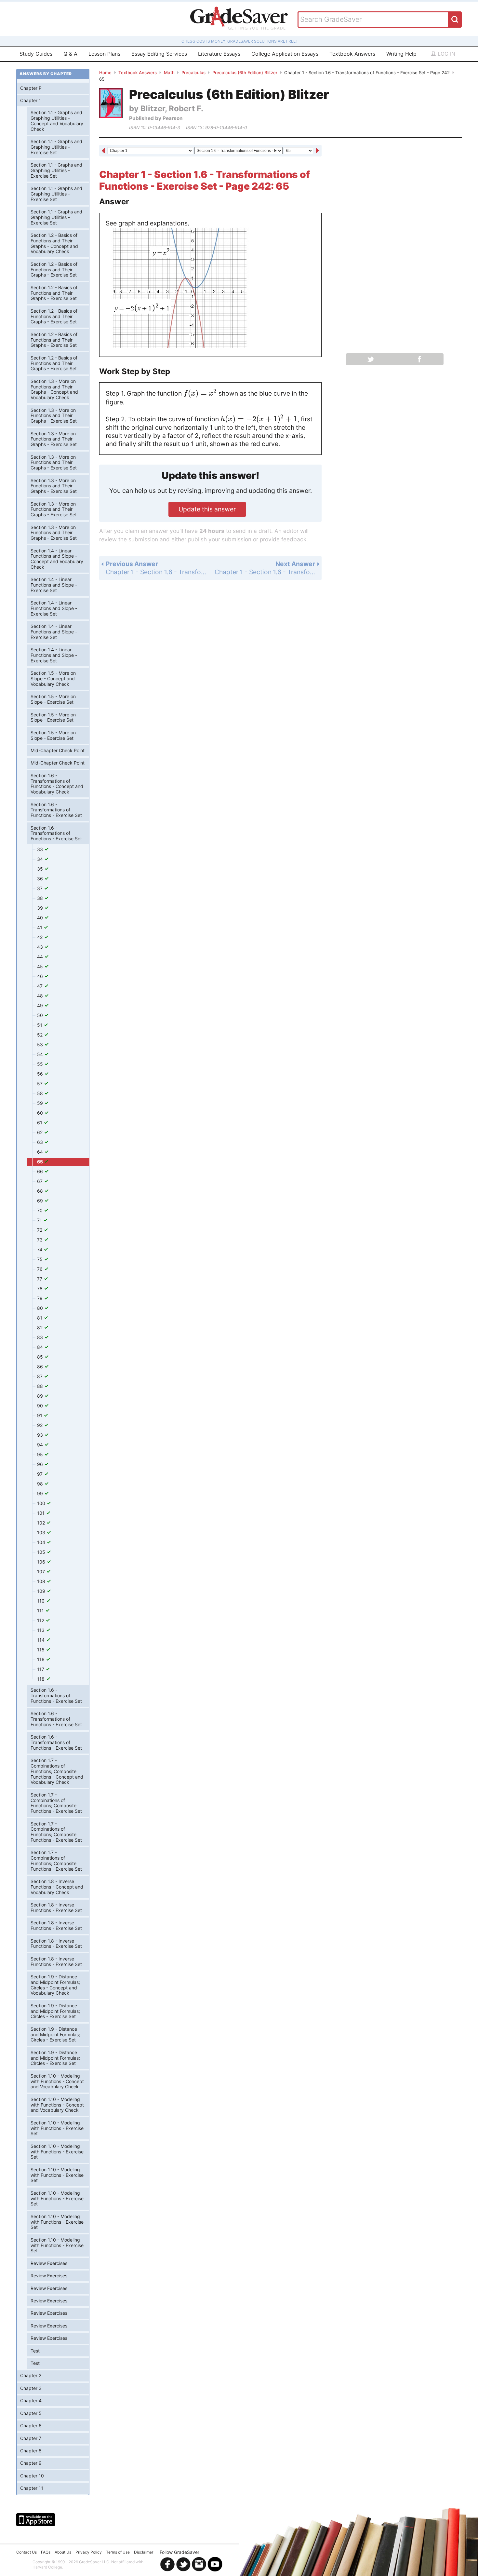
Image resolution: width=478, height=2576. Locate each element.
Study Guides (36, 54)
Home (105, 73)
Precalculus (193, 73)
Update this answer (207, 509)
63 (41, 1142)
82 (40, 1328)
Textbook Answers (352, 54)
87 (40, 1376)
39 (41, 908)
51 (40, 1025)
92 (40, 1425)
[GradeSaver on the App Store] (36, 2520)
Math (169, 73)
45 (41, 966)
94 (41, 1445)
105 (42, 1552)
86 (41, 1367)
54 (41, 1054)
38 (41, 898)
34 (41, 859)
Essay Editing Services (159, 54)
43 (41, 947)
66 (41, 1171)
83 (41, 1337)
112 (41, 1620)
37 (40, 888)
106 (42, 1562)
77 (40, 1279)
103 (42, 1532)
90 (41, 1406)
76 (40, 1269)
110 (41, 1601)
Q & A (70, 54)
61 (40, 1123)
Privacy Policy (89, 2552)
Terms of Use (118, 2552)
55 (41, 1064)
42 (40, 937)
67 (40, 1181)
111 (41, 1611)
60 (41, 1113)
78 (40, 1288)
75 (40, 1259)
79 (40, 1298)
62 (40, 1132)
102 (42, 1523)
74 (40, 1249)
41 (40, 927)
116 (41, 1659)
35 (41, 869)
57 (40, 1084)
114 (41, 1640)
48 (41, 996)
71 (40, 1220)
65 (40, 1162)
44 (41, 957)
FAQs (46, 2552)
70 (40, 1210)
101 (41, 1513)
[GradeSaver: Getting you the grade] (239, 19)
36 (41, 879)
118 (41, 1679)
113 (41, 1630)
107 (42, 1572)
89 (41, 1396)
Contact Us (27, 2552)
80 (41, 1308)
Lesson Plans (104, 54)
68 (41, 1191)
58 (41, 1093)
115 (41, 1650)
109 (42, 1591)
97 (40, 1474)
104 (42, 1542)
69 (41, 1201)
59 (41, 1103)
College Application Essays (285, 54)
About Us (63, 2552)
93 (41, 1435)
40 (41, 918)
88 (41, 1386)
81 (40, 1318)
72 (40, 1230)
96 (41, 1464)
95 (41, 1454)
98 (41, 1484)
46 (41, 976)
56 (41, 1074)
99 (41, 1493)
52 (40, 1035)
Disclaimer (144, 2552)
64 (41, 1152)
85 (41, 1357)
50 (41, 1015)
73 (40, 1240)
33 (41, 849)
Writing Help (401, 54)
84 (41, 1347)
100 (42, 1503)
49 (41, 1005)
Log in (446, 54)
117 (41, 1669)
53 (41, 1044)
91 (40, 1415)
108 (42, 1581)
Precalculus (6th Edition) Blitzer (245, 73)
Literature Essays (219, 54)
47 (40, 986)
